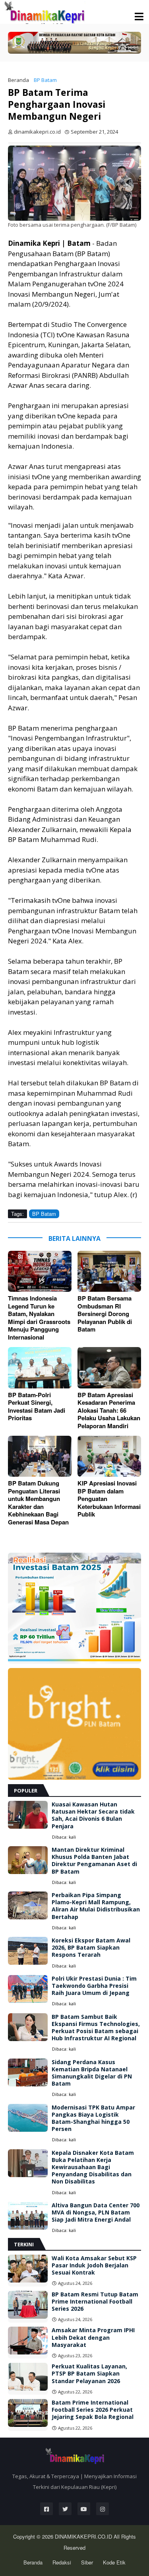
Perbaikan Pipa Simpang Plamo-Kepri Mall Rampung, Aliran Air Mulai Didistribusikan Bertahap (96, 1906)
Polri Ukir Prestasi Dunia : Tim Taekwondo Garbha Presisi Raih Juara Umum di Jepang (94, 1986)
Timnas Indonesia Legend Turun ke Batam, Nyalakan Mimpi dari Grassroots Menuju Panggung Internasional (39, 1318)
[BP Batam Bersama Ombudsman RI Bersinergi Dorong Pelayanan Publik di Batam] (109, 1271)
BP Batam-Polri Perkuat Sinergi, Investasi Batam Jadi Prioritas (37, 1407)
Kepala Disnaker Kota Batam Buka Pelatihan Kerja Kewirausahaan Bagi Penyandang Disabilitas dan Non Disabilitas (93, 2167)
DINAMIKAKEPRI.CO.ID (84, 2536)
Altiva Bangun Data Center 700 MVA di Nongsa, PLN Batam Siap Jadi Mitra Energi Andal (96, 2212)
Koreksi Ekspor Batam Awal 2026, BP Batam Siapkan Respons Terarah (91, 1948)
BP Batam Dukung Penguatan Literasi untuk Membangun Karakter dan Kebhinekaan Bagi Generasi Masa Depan (38, 1503)
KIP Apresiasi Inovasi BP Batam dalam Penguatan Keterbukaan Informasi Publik (109, 1499)
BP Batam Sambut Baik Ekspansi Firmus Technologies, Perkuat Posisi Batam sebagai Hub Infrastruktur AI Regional (96, 2028)
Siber (87, 2562)
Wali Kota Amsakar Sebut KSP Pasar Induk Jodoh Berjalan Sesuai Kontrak (94, 2265)
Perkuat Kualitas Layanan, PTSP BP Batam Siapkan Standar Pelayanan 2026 (89, 2374)
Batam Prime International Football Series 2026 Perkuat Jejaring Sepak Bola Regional (93, 2410)
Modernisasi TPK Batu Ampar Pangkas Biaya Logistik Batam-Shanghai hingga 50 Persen (93, 2118)
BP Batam (45, 80)
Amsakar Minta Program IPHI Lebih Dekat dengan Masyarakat (93, 2337)
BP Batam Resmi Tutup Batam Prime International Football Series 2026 (95, 2302)
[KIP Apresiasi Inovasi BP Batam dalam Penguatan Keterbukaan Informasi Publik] (109, 1456)
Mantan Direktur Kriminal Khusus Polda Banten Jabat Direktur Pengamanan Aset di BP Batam (94, 1861)
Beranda (18, 80)
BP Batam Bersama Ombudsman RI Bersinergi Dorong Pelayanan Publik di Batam (105, 1314)
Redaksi (62, 2562)
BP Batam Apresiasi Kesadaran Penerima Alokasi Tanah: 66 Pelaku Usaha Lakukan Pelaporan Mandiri (109, 1411)
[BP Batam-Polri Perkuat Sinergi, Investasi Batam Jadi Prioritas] (40, 1368)
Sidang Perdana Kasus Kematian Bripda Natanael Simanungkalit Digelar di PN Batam (92, 2073)
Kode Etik (114, 2562)
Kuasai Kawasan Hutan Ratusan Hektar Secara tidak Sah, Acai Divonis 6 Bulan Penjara (93, 1815)
